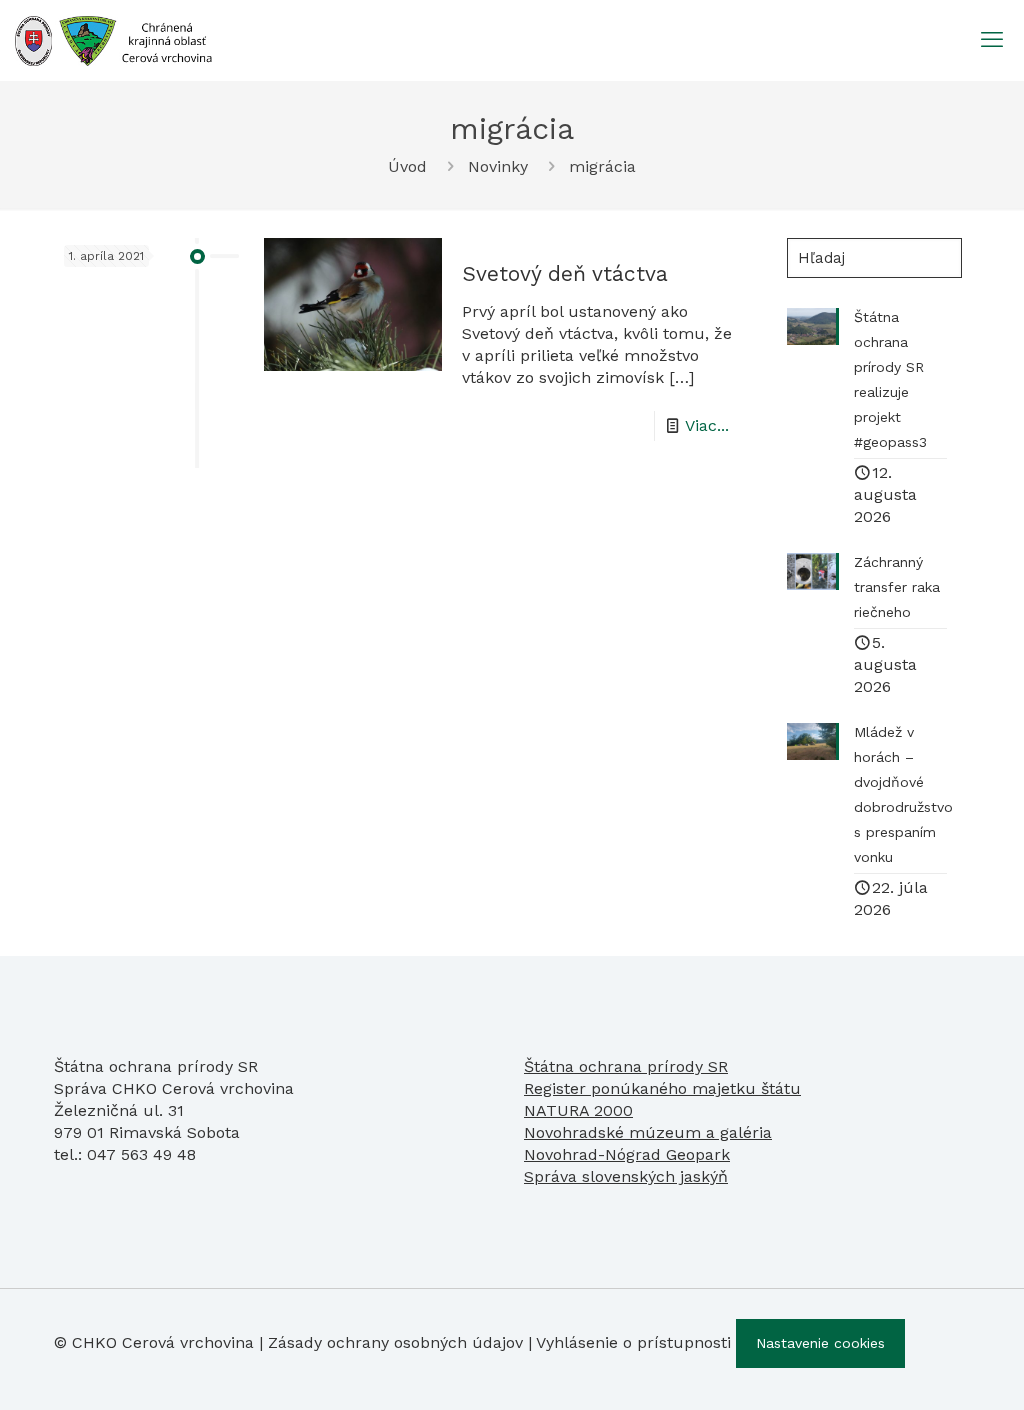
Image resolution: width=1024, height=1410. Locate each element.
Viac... (707, 425)
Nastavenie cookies (820, 1343)
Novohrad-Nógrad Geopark (627, 1154)
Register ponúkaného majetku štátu (662, 1088)
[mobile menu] (992, 40)
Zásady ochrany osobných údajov (395, 1342)
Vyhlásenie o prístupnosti (633, 1342)
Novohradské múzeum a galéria (648, 1132)
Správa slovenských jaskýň (626, 1176)
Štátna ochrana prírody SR (626, 1066)
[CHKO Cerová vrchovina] (113, 40)
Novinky (498, 166)
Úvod (407, 166)
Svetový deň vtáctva (565, 273)
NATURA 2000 (578, 1110)
